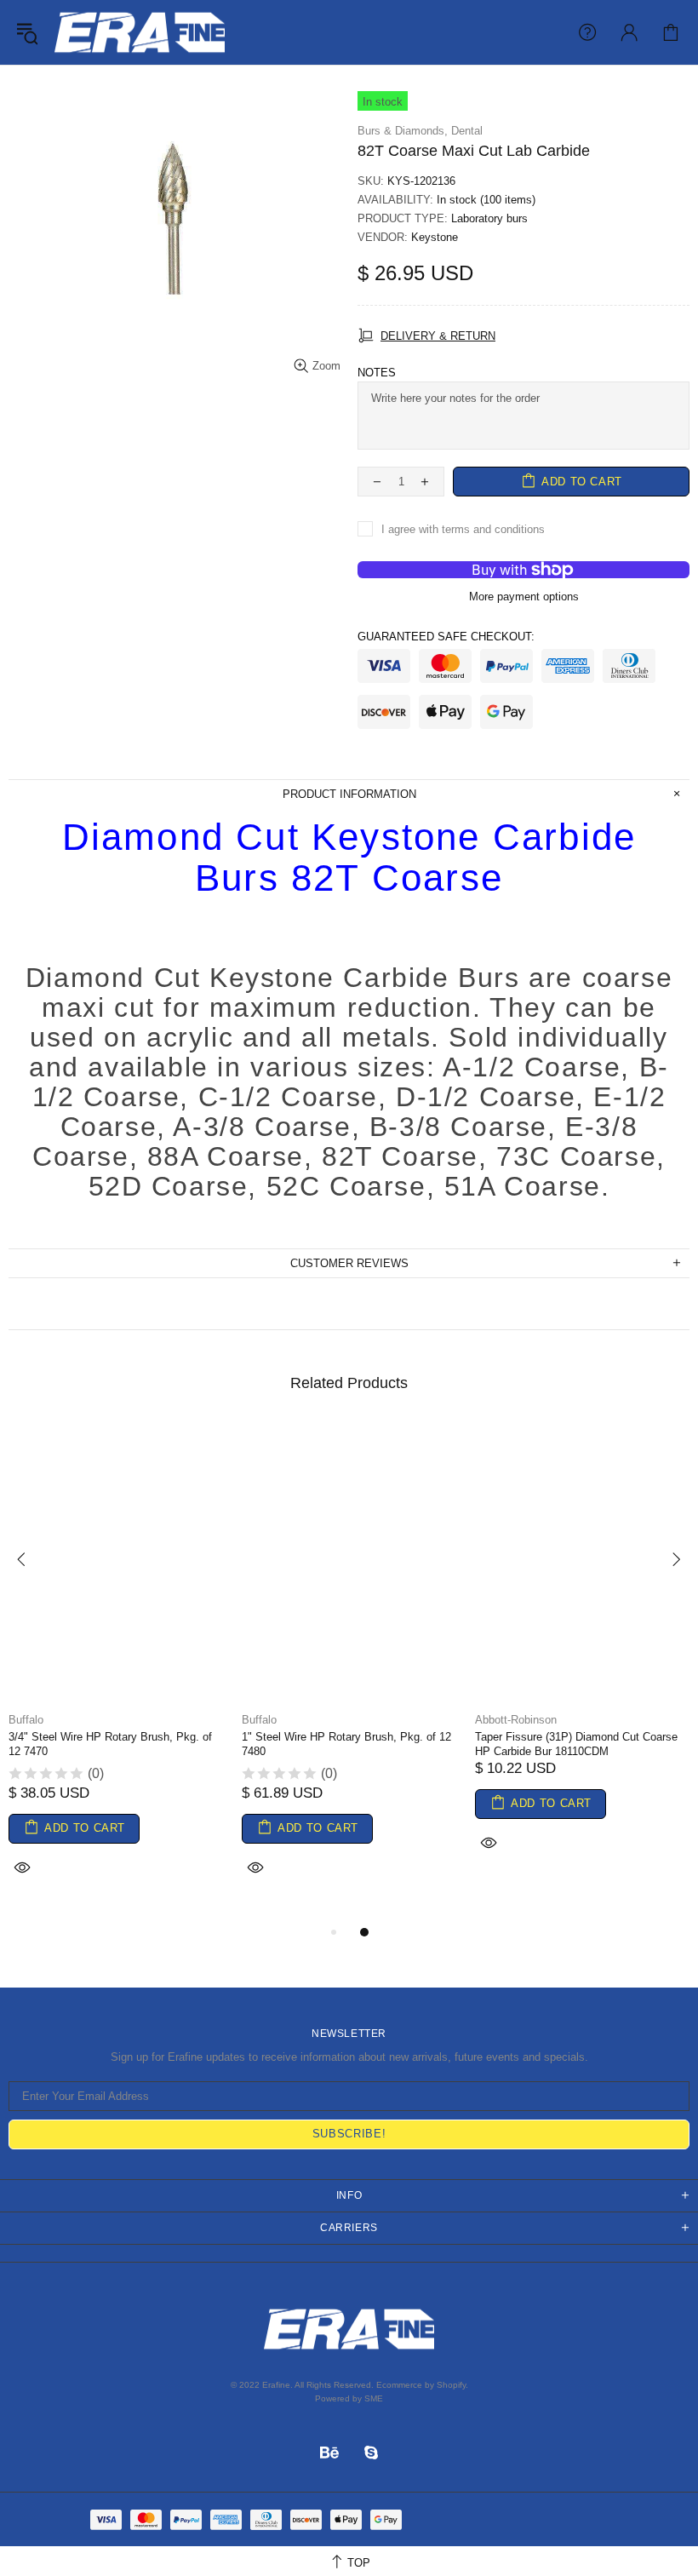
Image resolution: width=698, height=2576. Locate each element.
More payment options (524, 597)
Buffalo (26, 1720)
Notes (377, 373)
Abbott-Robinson (516, 1720)
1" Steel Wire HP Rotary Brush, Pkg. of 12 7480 (346, 1744)
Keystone (435, 237)
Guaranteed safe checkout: (446, 637)
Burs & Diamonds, (403, 131)
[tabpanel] (117, 1672)
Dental (467, 131)
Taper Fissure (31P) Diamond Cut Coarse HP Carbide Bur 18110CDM (576, 1744)
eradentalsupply (140, 32)
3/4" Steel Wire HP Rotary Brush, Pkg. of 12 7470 (110, 1744)
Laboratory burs (489, 218)
